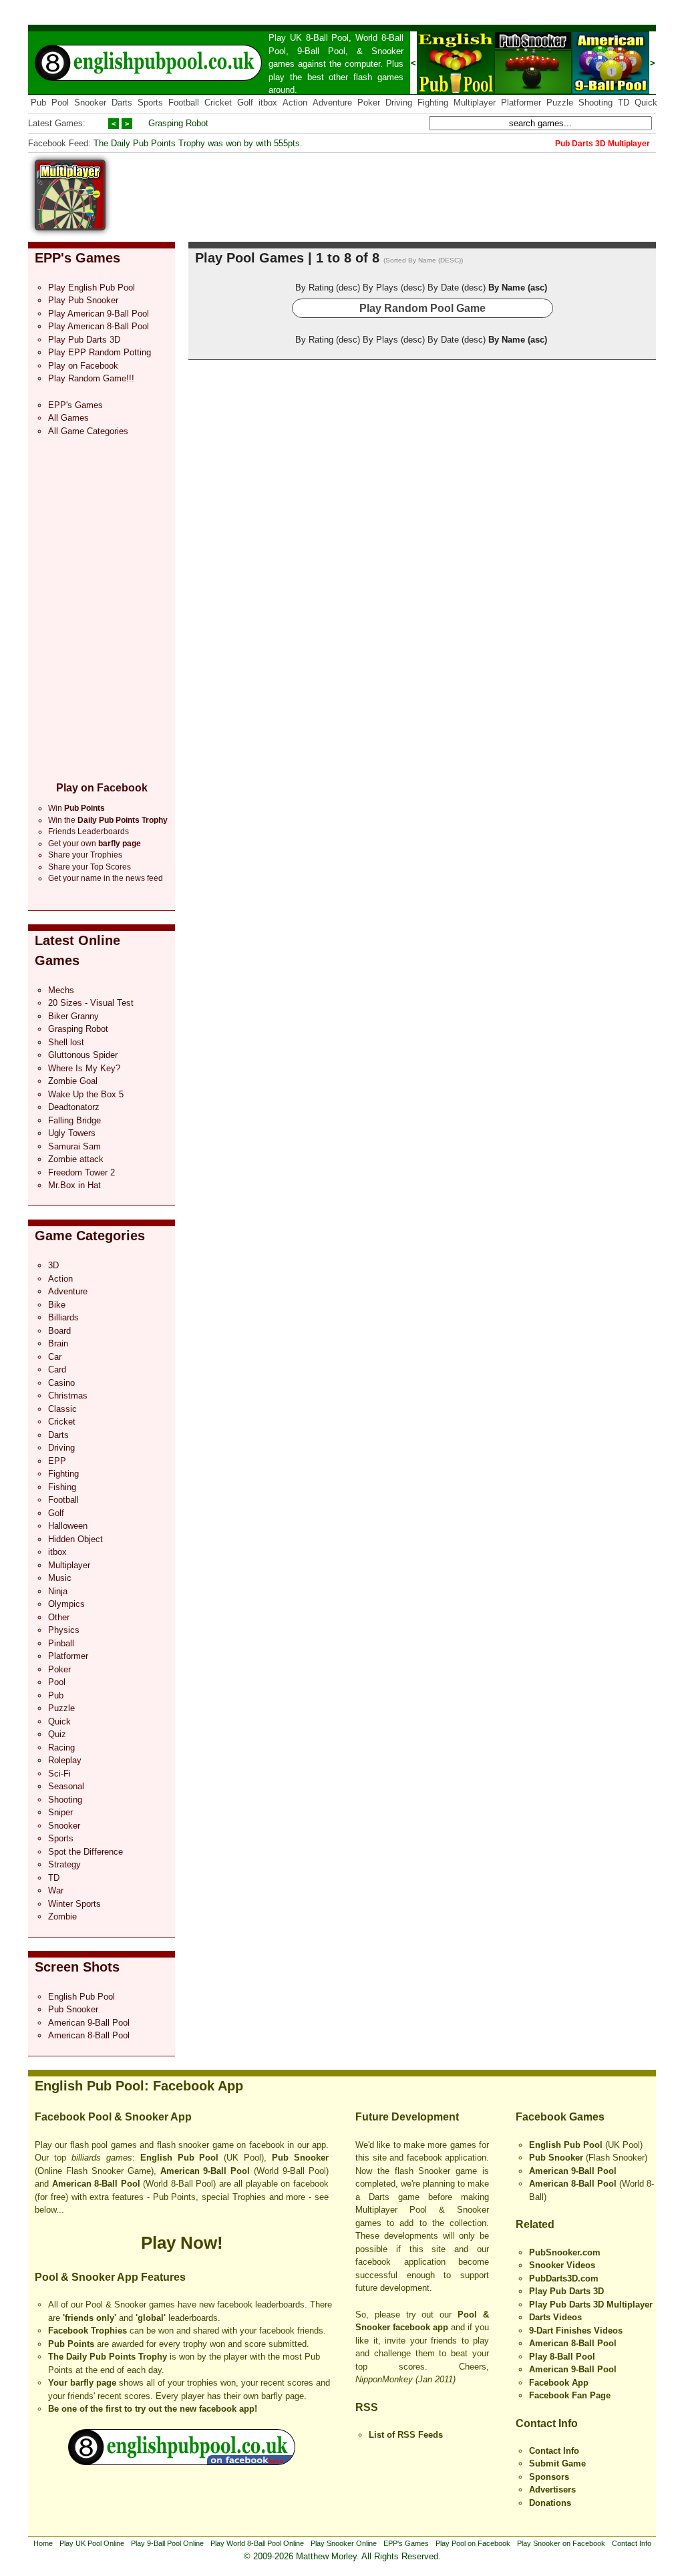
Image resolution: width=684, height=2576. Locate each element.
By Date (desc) (457, 288)
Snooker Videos (562, 2265)
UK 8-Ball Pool (320, 38)
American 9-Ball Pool (89, 2023)
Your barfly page (82, 2383)
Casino (61, 1383)
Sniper (60, 1812)
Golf (245, 103)
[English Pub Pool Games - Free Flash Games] (182, 2462)
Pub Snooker (73, 2009)
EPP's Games (77, 258)
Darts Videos (555, 2317)
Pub (38, 103)
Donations (550, 2503)
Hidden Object (75, 1539)
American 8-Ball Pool (89, 2035)
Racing (61, 1747)
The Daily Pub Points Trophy (108, 2357)
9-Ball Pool (321, 51)
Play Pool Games (249, 258)
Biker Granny (73, 1016)
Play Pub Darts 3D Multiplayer (591, 2305)
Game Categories (90, 1236)
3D (53, 1265)
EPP (57, 1461)
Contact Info (547, 2423)
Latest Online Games (77, 950)
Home (43, 2543)
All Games (68, 418)
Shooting (595, 103)
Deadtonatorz (74, 1107)
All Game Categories (88, 431)
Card (57, 1369)
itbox (268, 103)
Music (60, 1578)
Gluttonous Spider (83, 1055)
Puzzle (560, 103)
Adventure (332, 103)
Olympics (66, 1604)
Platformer (521, 103)
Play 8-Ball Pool (562, 2357)
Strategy (64, 1864)
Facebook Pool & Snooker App (113, 2117)
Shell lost (66, 1042)
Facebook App (559, 2383)
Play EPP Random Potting (100, 352)
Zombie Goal (73, 1081)
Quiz (57, 1734)
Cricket (218, 103)
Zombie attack (76, 1159)
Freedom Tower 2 (81, 1172)
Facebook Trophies (88, 2331)
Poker (369, 103)
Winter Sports (74, 1904)
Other (59, 1617)
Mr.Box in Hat (74, 1185)
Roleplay (65, 1760)
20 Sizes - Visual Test (91, 1003)
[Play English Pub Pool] (456, 91)
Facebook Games (560, 2117)
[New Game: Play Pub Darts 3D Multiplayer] (70, 227)
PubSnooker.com (565, 2252)
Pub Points (71, 2344)
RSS (367, 2407)
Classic (62, 1409)
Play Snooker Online (344, 2543)
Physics (64, 1630)
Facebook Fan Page (570, 2395)
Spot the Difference (85, 1852)
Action (295, 103)
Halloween (68, 1526)
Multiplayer (475, 103)
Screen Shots (77, 1967)
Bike (57, 1305)
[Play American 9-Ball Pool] (611, 91)
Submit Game (557, 2463)
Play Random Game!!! (91, 378)
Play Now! (182, 2243)
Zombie (62, 1916)
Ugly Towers (72, 1133)
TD (624, 103)
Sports (150, 103)
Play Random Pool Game (422, 308)
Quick (646, 103)
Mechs (61, 990)
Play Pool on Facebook (473, 2543)
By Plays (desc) (394, 288)
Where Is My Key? (84, 1068)
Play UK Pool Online (92, 2543)
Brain (58, 1343)
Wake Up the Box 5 (86, 1094)
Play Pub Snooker (83, 300)
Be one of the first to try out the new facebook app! (153, 2409)
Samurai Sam (74, 1146)
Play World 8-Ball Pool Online (257, 2543)
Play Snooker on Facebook (561, 2543)
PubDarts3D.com (564, 2278)
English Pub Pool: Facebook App (139, 2086)
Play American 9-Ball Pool (99, 314)
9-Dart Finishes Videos (576, 2331)
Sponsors (549, 2477)
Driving (399, 103)
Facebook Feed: (59, 143)
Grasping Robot (178, 123)
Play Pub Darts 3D (84, 340)
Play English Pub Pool (92, 288)
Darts (122, 103)
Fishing (62, 1487)
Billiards (63, 1317)
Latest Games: (57, 123)
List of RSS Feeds (406, 2435)
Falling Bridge (74, 1120)
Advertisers (552, 2490)
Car (55, 1357)
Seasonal (66, 1786)
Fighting (433, 103)
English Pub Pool (81, 1997)
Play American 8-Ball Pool (99, 326)
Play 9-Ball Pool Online (167, 2543)
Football (184, 103)
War (56, 1890)
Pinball (61, 1643)
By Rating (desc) (328, 288)
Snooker (387, 51)
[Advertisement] (413, 190)
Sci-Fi (59, 1774)
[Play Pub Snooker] (533, 91)
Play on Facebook (83, 366)
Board (59, 1331)
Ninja (58, 1591)
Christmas (68, 1396)
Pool (60, 103)
